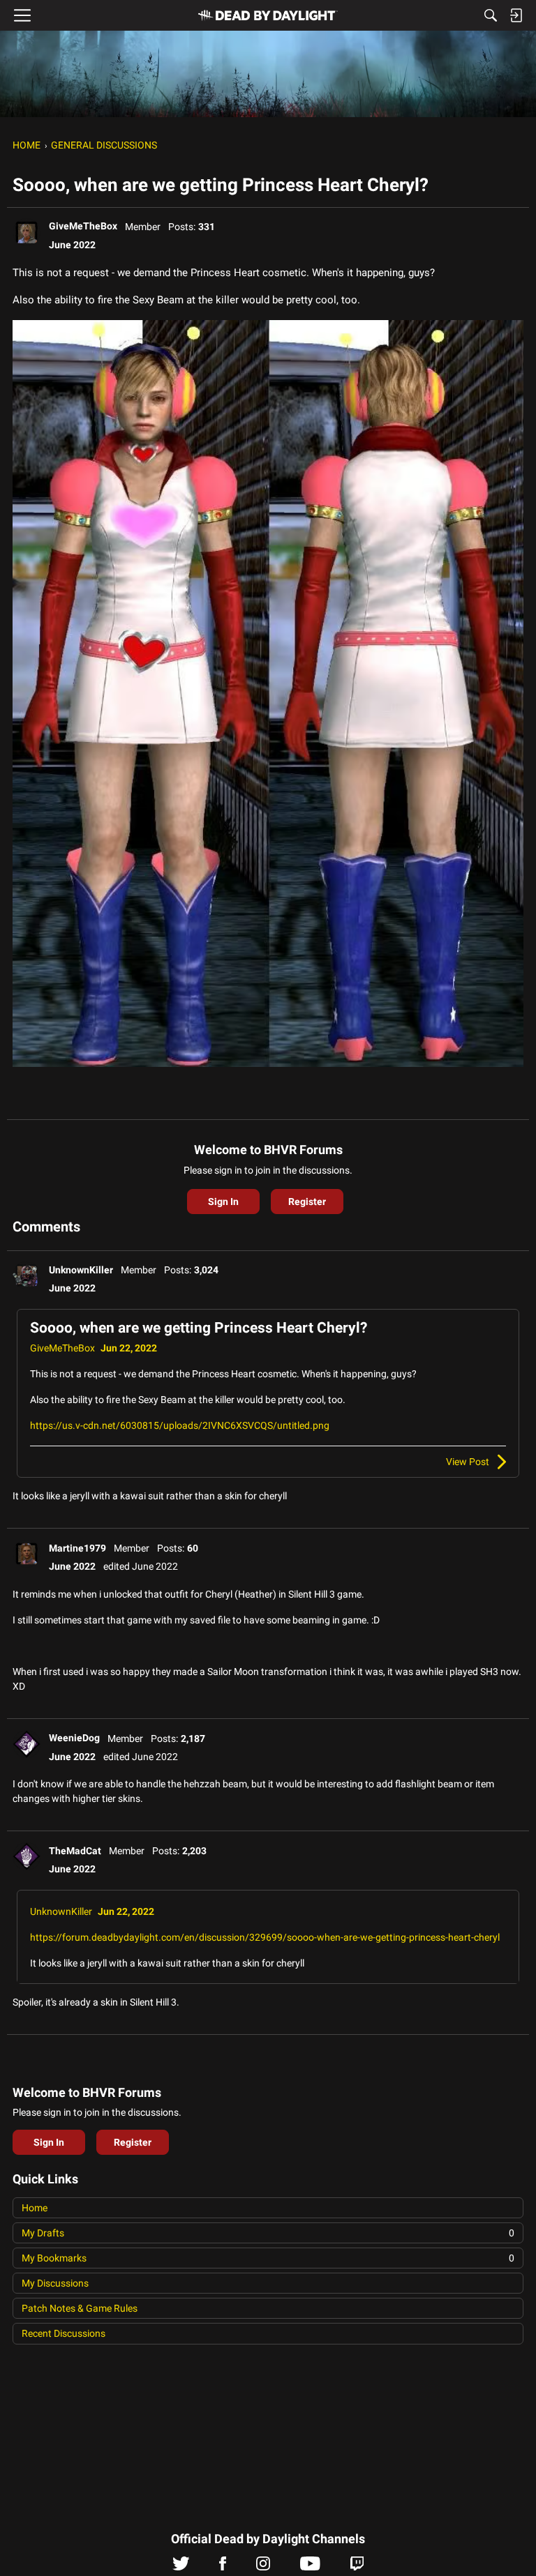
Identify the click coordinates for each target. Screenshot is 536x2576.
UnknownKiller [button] (81, 1270)
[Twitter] (181, 2567)
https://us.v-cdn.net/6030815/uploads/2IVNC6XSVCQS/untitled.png (180, 1425)
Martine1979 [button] (77, 1548)
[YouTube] (310, 2567)
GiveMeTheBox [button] (83, 226)
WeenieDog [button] (74, 1738)
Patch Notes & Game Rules (80, 2308)
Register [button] (307, 1202)
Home (35, 2208)
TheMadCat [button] (75, 1851)
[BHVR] (268, 15)
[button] (27, 232)
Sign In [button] (223, 1202)
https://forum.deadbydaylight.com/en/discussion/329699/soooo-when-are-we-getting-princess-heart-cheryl (265, 1937)
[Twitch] (357, 2567)
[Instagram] (263, 2567)
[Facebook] (223, 2567)
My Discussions (55, 2283)
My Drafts (268, 2233)
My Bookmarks (268, 2258)
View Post (468, 1462)
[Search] (491, 15)
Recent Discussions (64, 2333)
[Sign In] (516, 15)
